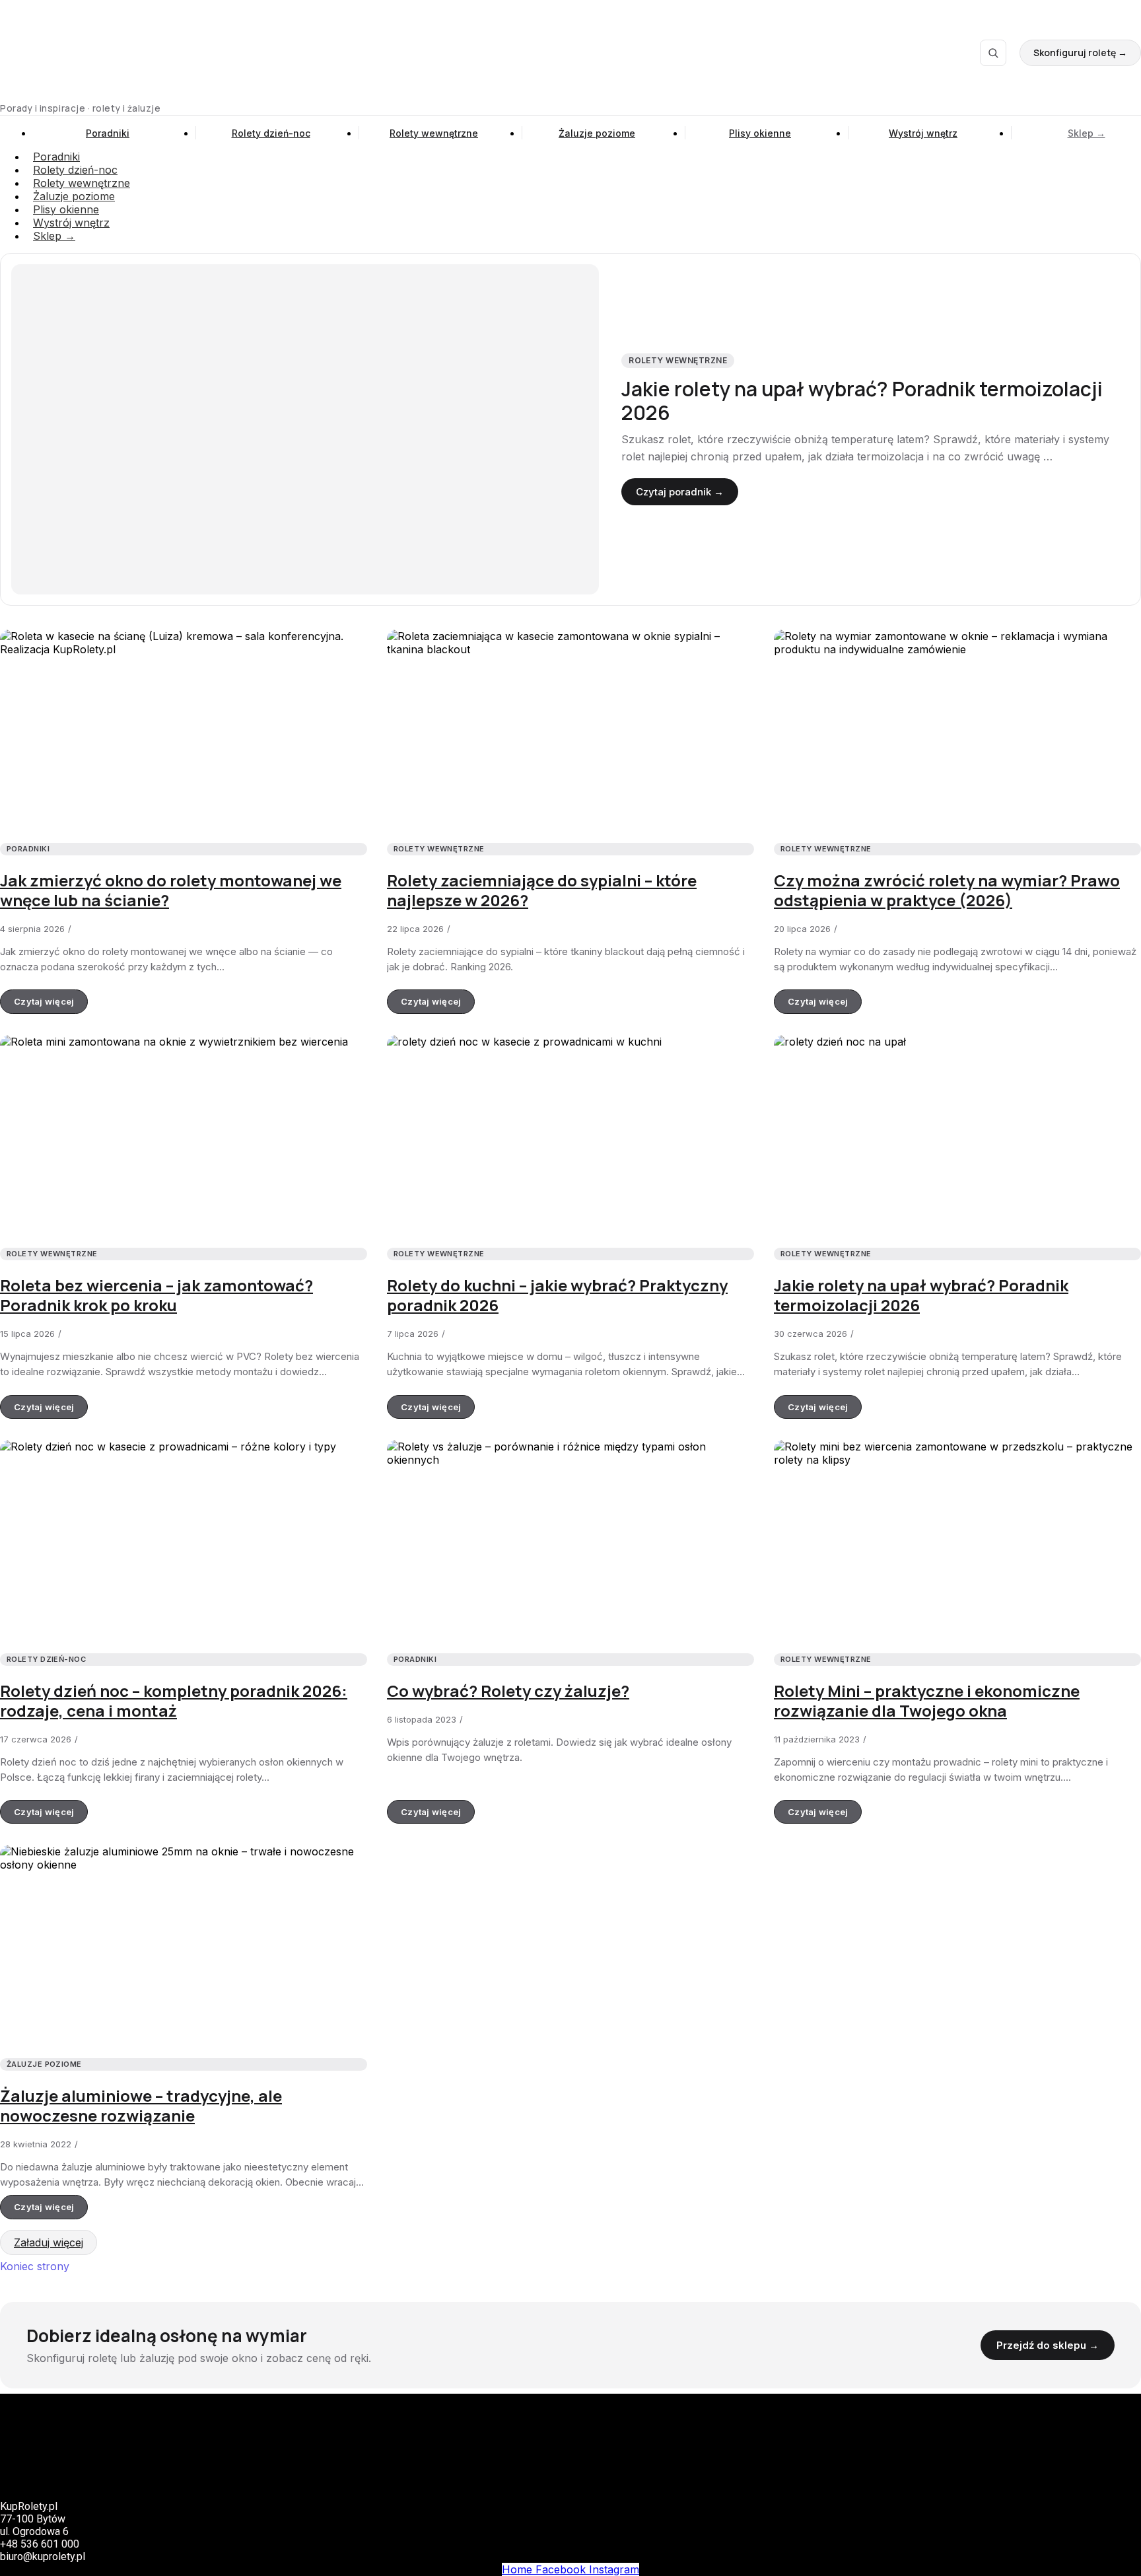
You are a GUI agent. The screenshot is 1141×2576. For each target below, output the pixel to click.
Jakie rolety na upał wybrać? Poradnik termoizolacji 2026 (862, 401)
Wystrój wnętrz (923, 133)
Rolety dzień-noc (271, 133)
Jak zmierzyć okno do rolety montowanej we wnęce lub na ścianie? (171, 890)
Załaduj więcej (49, 2242)
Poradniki (108, 133)
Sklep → (1087, 133)
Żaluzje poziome (597, 133)
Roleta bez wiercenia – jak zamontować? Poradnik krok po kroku (156, 1295)
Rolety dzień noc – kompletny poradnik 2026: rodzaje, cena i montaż (174, 1700)
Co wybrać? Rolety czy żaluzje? (508, 1691)
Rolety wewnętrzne (434, 133)
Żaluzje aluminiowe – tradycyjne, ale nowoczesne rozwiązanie (141, 2105)
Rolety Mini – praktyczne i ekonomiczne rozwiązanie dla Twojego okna (927, 1700)
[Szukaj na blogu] (993, 53)
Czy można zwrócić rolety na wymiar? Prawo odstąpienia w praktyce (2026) (947, 890)
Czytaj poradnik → (680, 492)
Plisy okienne (760, 133)
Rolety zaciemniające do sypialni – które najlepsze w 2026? (542, 890)
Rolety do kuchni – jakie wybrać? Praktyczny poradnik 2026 (557, 1295)
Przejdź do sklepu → (1048, 2345)
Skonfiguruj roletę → (1080, 53)
